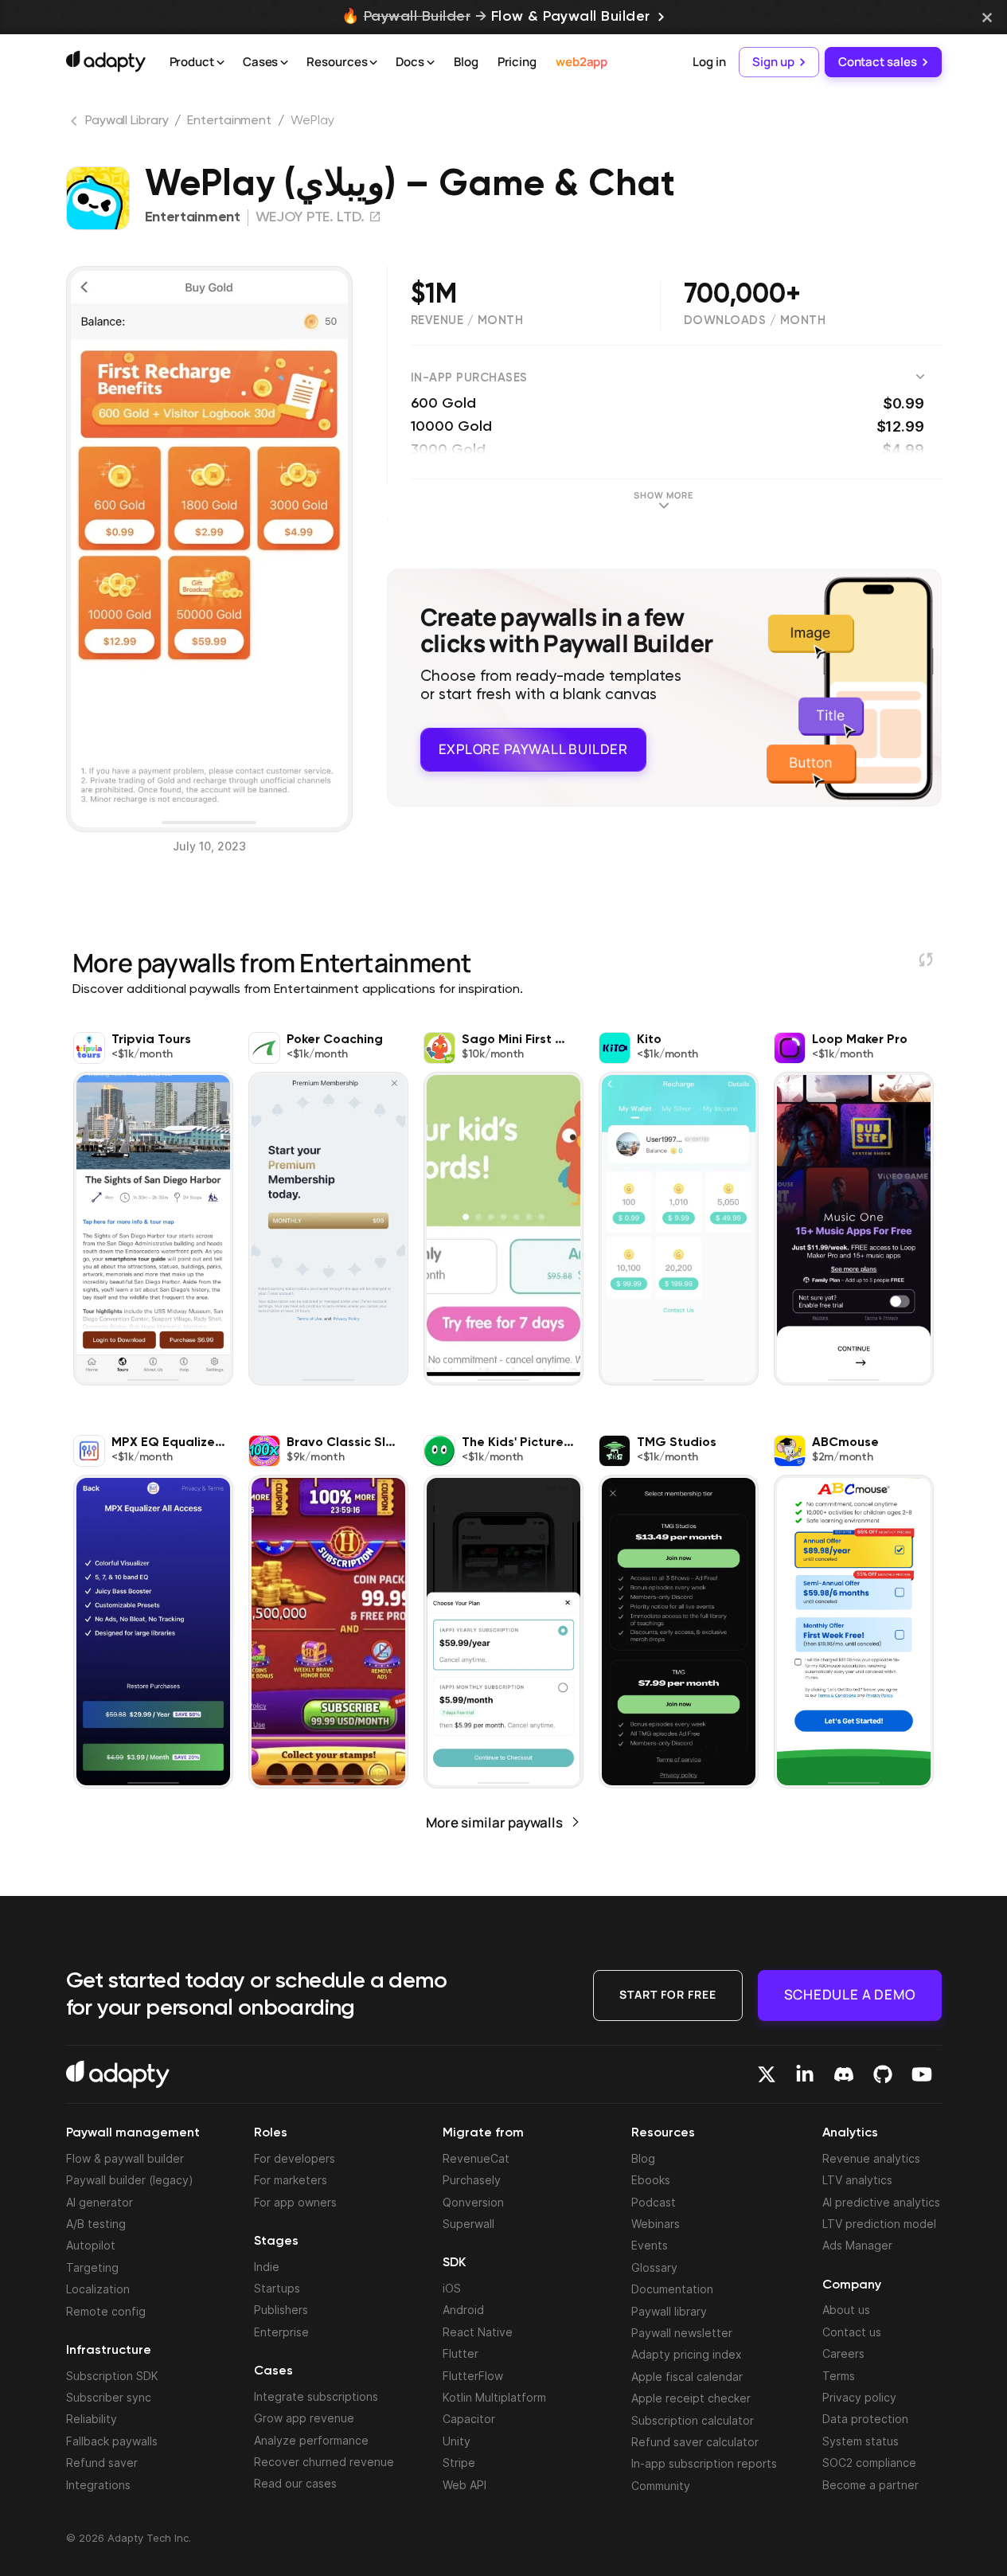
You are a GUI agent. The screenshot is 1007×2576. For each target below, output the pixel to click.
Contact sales (878, 62)
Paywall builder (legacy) (130, 2180)
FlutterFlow (473, 2376)
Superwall (468, 2224)
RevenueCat (476, 2158)
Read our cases (295, 2483)
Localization (98, 2289)
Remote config (106, 2311)
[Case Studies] (284, 63)
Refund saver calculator (695, 2442)
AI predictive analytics (881, 2202)
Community (661, 2486)
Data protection (865, 2419)
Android (463, 2310)
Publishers (281, 2310)
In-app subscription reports (704, 2463)
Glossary (654, 2267)
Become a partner (870, 2485)
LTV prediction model (879, 2224)
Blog (466, 62)
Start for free (668, 1994)
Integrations (98, 2485)
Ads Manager (857, 2245)
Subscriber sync (109, 2397)
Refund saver (102, 2463)
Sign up (773, 62)
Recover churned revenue (324, 2462)
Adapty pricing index (687, 2354)
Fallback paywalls (112, 2441)
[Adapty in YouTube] (922, 2074)
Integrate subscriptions (316, 2396)
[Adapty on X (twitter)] (767, 2074)
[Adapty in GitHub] (883, 2074)
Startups (277, 2288)
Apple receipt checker (691, 2398)
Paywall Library (127, 121)
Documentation (672, 2289)
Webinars (656, 2224)
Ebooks (651, 2180)
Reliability (92, 2419)
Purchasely (472, 2180)
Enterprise (281, 2332)
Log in (709, 62)
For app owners (295, 2202)
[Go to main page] (106, 61)
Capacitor (469, 2419)
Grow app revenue (304, 2418)
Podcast (654, 2202)
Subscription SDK (112, 2376)
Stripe (459, 2463)
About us (846, 2310)
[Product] (221, 63)
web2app (582, 62)
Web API (464, 2485)
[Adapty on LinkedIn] (805, 2074)
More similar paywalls (494, 1822)
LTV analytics (857, 2180)
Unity (457, 2441)
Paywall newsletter (682, 2333)
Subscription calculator (693, 2420)
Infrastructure (109, 2351)
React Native (478, 2332)
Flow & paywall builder (125, 2158)
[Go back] (76, 124)
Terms (839, 2376)
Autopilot (91, 2245)
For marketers (291, 2180)
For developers (295, 2158)
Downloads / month (755, 321)
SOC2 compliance (869, 2463)
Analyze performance (311, 2440)
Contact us (852, 2332)
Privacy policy (859, 2397)
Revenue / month (467, 321)
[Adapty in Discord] (844, 2074)
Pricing (517, 62)
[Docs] (431, 63)
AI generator (100, 2202)
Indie (267, 2267)
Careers (843, 2353)
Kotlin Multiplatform (494, 2397)
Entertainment (229, 121)
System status (861, 2441)
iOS (452, 2288)
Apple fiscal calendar (687, 2377)
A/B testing (96, 2224)
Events (650, 2245)
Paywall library (669, 2311)
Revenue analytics (871, 2158)
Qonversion (473, 2202)
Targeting (92, 2267)
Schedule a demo (850, 1994)
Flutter (461, 2353)
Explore (533, 749)
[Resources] (373, 63)
